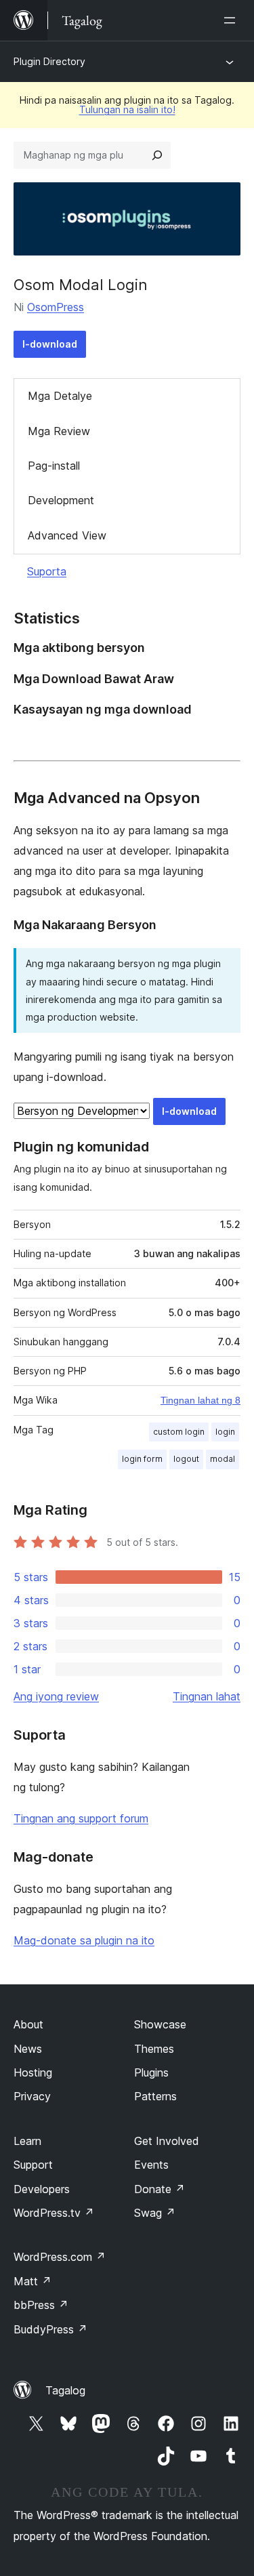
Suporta (47, 571)
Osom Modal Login (81, 285)
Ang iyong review (56, 1696)
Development (61, 500)
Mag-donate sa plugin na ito (84, 1940)
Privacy (32, 2096)
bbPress (41, 2305)
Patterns (155, 2096)
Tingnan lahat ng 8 (200, 1400)
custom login (179, 1432)
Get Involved (167, 2141)
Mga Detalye (60, 396)
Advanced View (67, 535)
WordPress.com (60, 2257)
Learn (27, 2141)
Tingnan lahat (207, 1696)
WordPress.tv (54, 2213)
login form (142, 1459)
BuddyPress (50, 2329)
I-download (50, 344)
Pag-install (54, 466)
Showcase (160, 2024)
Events (151, 2165)
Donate (160, 2189)
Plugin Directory (49, 61)
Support (33, 2165)
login (225, 1432)
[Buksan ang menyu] (232, 20)
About (28, 2024)
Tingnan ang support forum (81, 1818)
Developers (42, 2189)
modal (223, 1459)
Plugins (151, 2072)
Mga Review (59, 431)
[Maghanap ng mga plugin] (157, 155)
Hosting (33, 2072)
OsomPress (56, 307)
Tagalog (65, 2390)
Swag (155, 2213)
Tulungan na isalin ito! (127, 109)
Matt (33, 2281)
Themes (154, 2049)
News (28, 2049)
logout (186, 1459)
